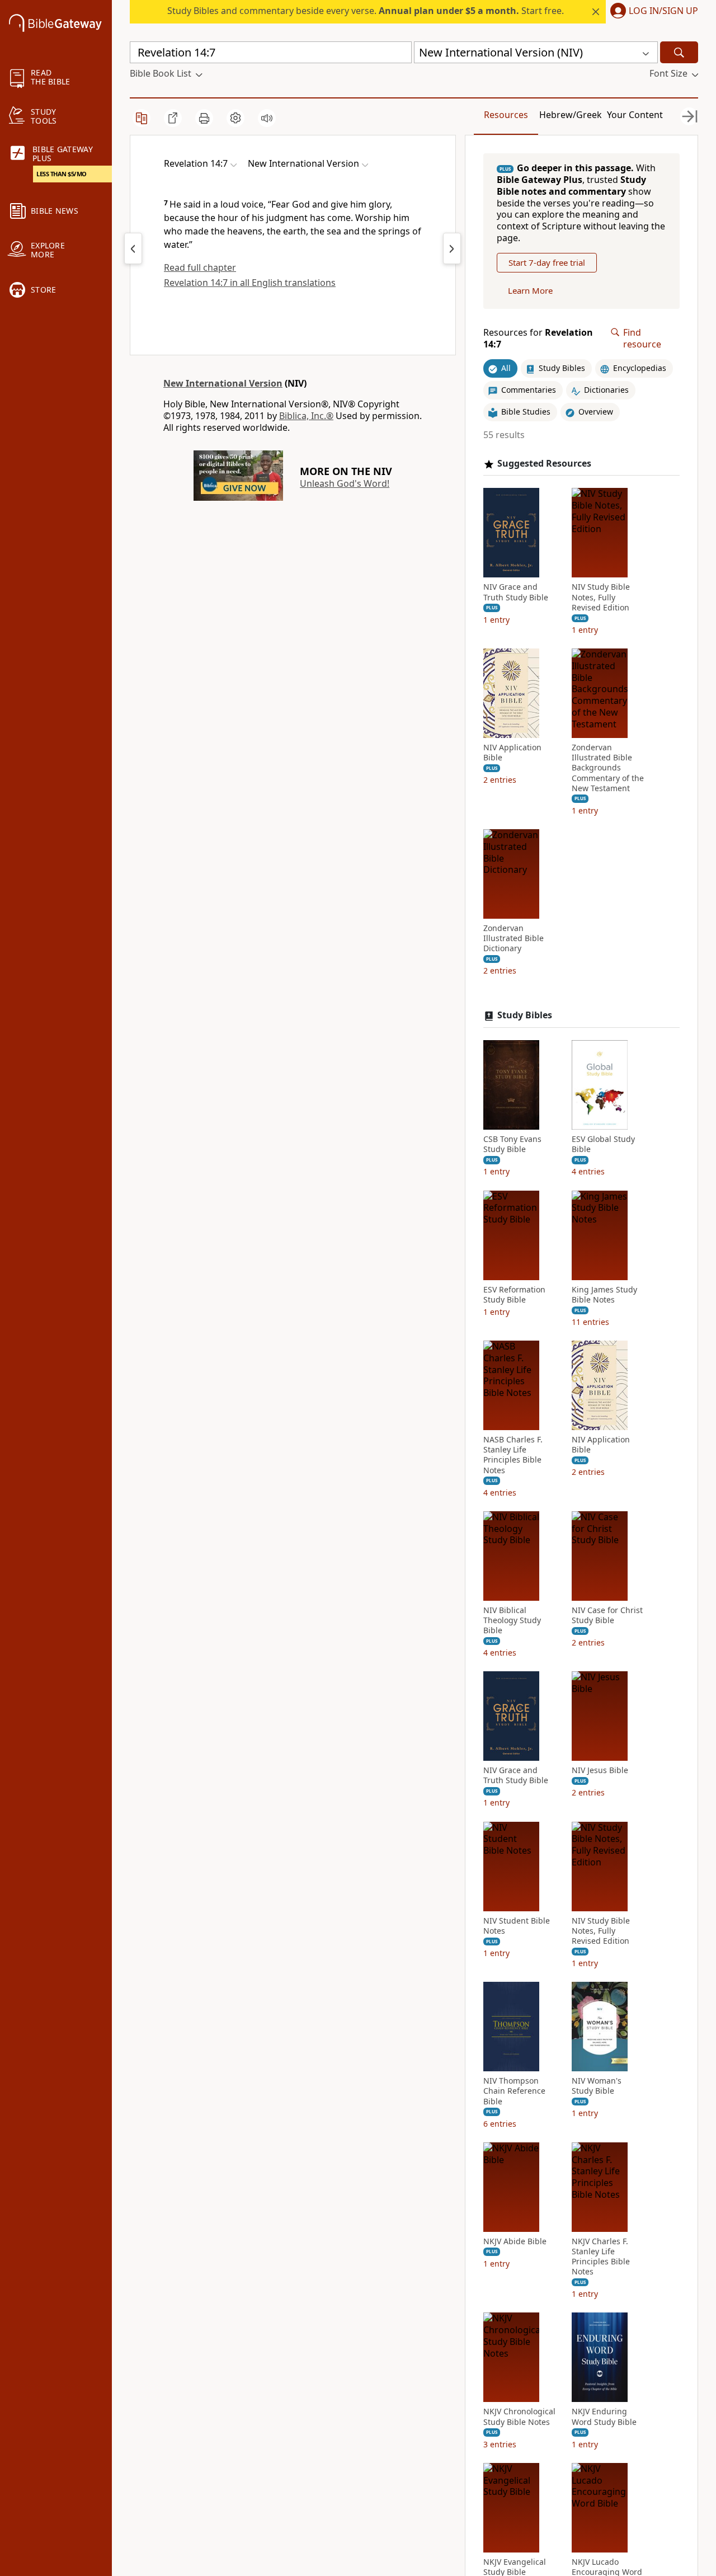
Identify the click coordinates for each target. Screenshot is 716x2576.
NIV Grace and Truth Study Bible (516, 592)
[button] (652, 12)
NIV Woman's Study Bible (597, 2086)
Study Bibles (525, 1015)
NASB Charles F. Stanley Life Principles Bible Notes (513, 1455)
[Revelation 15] (452, 248)
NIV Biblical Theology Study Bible (512, 1620)
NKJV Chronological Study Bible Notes (519, 2417)
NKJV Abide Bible (515, 2241)
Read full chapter (200, 267)
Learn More (530, 290)
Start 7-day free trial (547, 262)
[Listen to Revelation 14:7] (267, 118)
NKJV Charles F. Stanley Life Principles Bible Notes (601, 2257)
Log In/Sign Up (663, 11)
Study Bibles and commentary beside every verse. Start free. (366, 11)
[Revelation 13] (133, 248)
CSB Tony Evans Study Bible (512, 1144)
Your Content (635, 115)
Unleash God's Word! (345, 483)
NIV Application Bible (512, 753)
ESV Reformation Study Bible (514, 1295)
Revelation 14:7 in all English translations (250, 283)
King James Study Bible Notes (604, 1295)
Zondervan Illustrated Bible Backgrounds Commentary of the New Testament (608, 768)
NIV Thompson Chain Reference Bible (514, 2091)
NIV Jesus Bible (600, 1770)
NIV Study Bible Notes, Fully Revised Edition (601, 597)
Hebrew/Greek (571, 115)
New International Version (223, 383)
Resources (506, 115)
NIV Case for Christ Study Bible (607, 1615)
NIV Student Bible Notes (517, 1926)
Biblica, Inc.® (306, 416)
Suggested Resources (544, 464)
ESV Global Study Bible (603, 1144)
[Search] (679, 52)
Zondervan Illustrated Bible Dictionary (514, 938)
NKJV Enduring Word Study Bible (604, 2417)
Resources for (538, 339)
